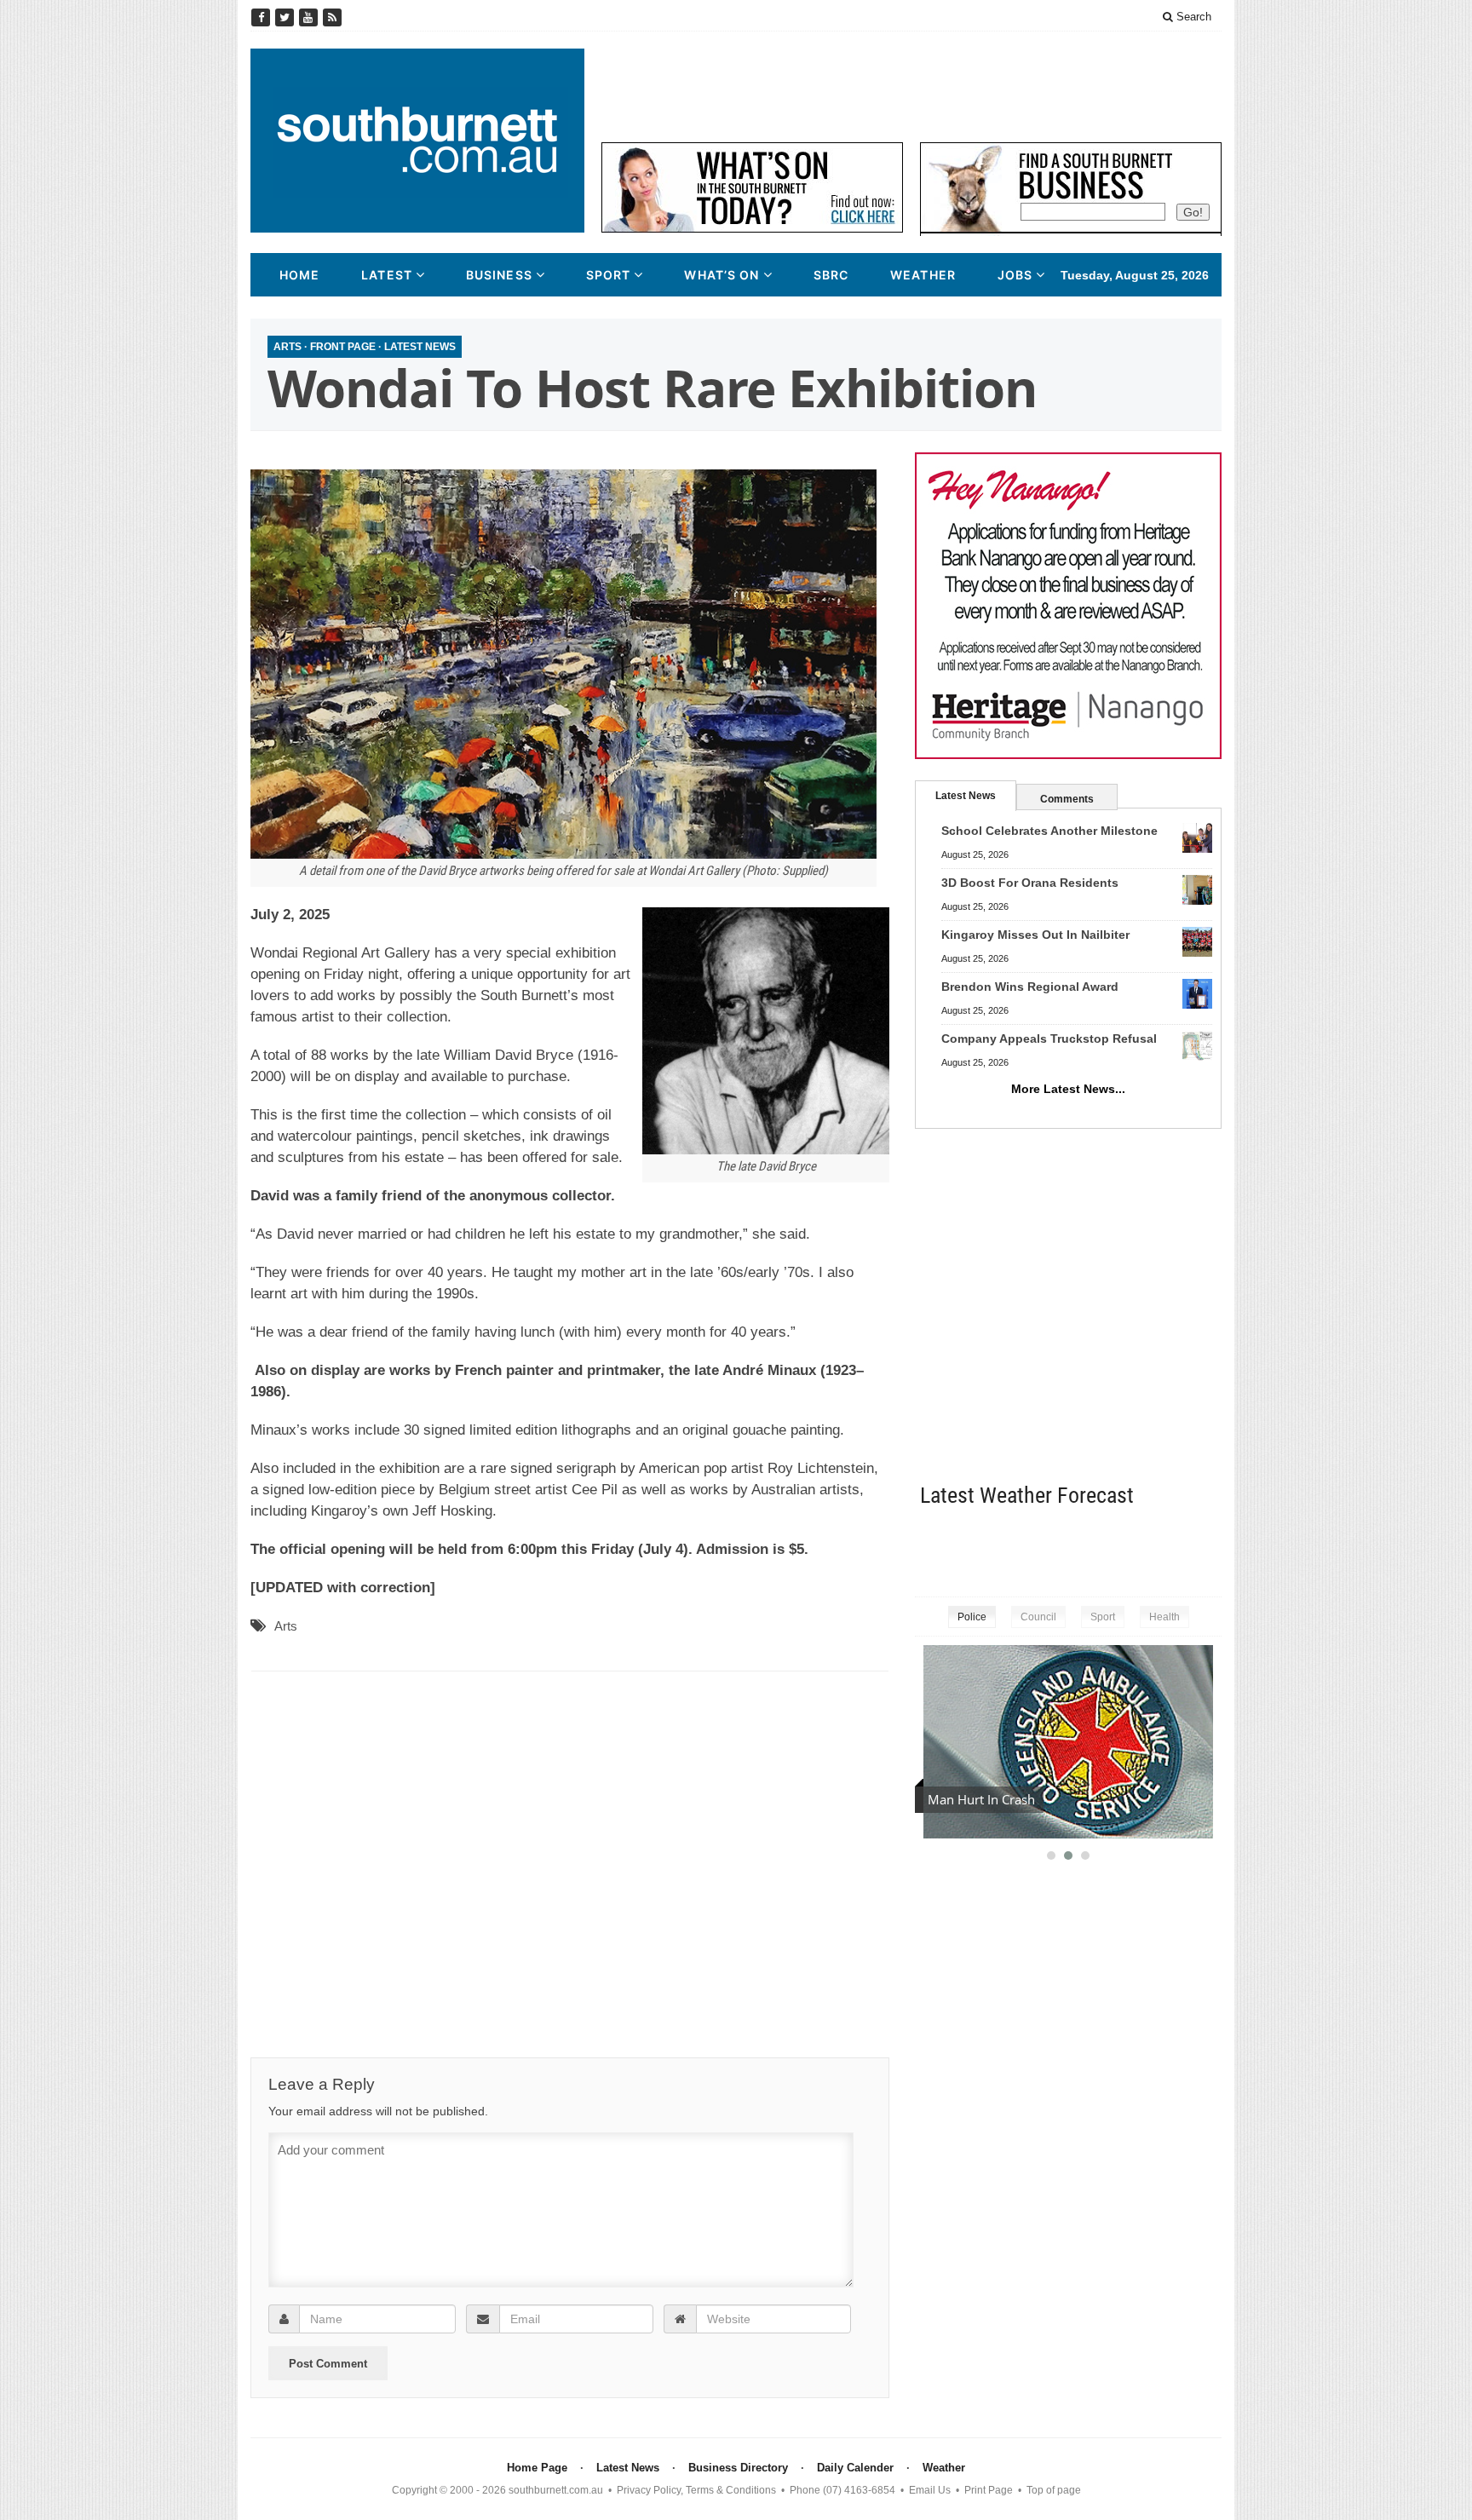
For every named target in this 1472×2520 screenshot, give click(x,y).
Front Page (343, 347)
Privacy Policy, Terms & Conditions (696, 2490)
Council (1038, 1617)
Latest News (420, 347)
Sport (609, 275)
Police (972, 1617)
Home (299, 275)
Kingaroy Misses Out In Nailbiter (1035, 935)
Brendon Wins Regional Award (1030, 987)
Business (499, 275)
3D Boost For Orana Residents (1030, 883)
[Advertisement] (911, 87)
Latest (387, 275)
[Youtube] (310, 17)
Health (1164, 1617)
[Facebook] (262, 17)
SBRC (831, 275)
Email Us (930, 2490)
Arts (287, 347)
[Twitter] (286, 17)
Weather (923, 275)
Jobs (1015, 275)
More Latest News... (1068, 1089)
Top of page (1054, 2490)
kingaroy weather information (1213, 1548)
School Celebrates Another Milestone (1049, 831)
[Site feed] (332, 17)
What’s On (722, 275)
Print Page (989, 2490)
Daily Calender (855, 2468)
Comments (1067, 799)
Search (1192, 17)
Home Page (537, 2468)
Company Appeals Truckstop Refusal (1049, 1038)
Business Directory (738, 2468)
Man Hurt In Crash (981, 1799)
